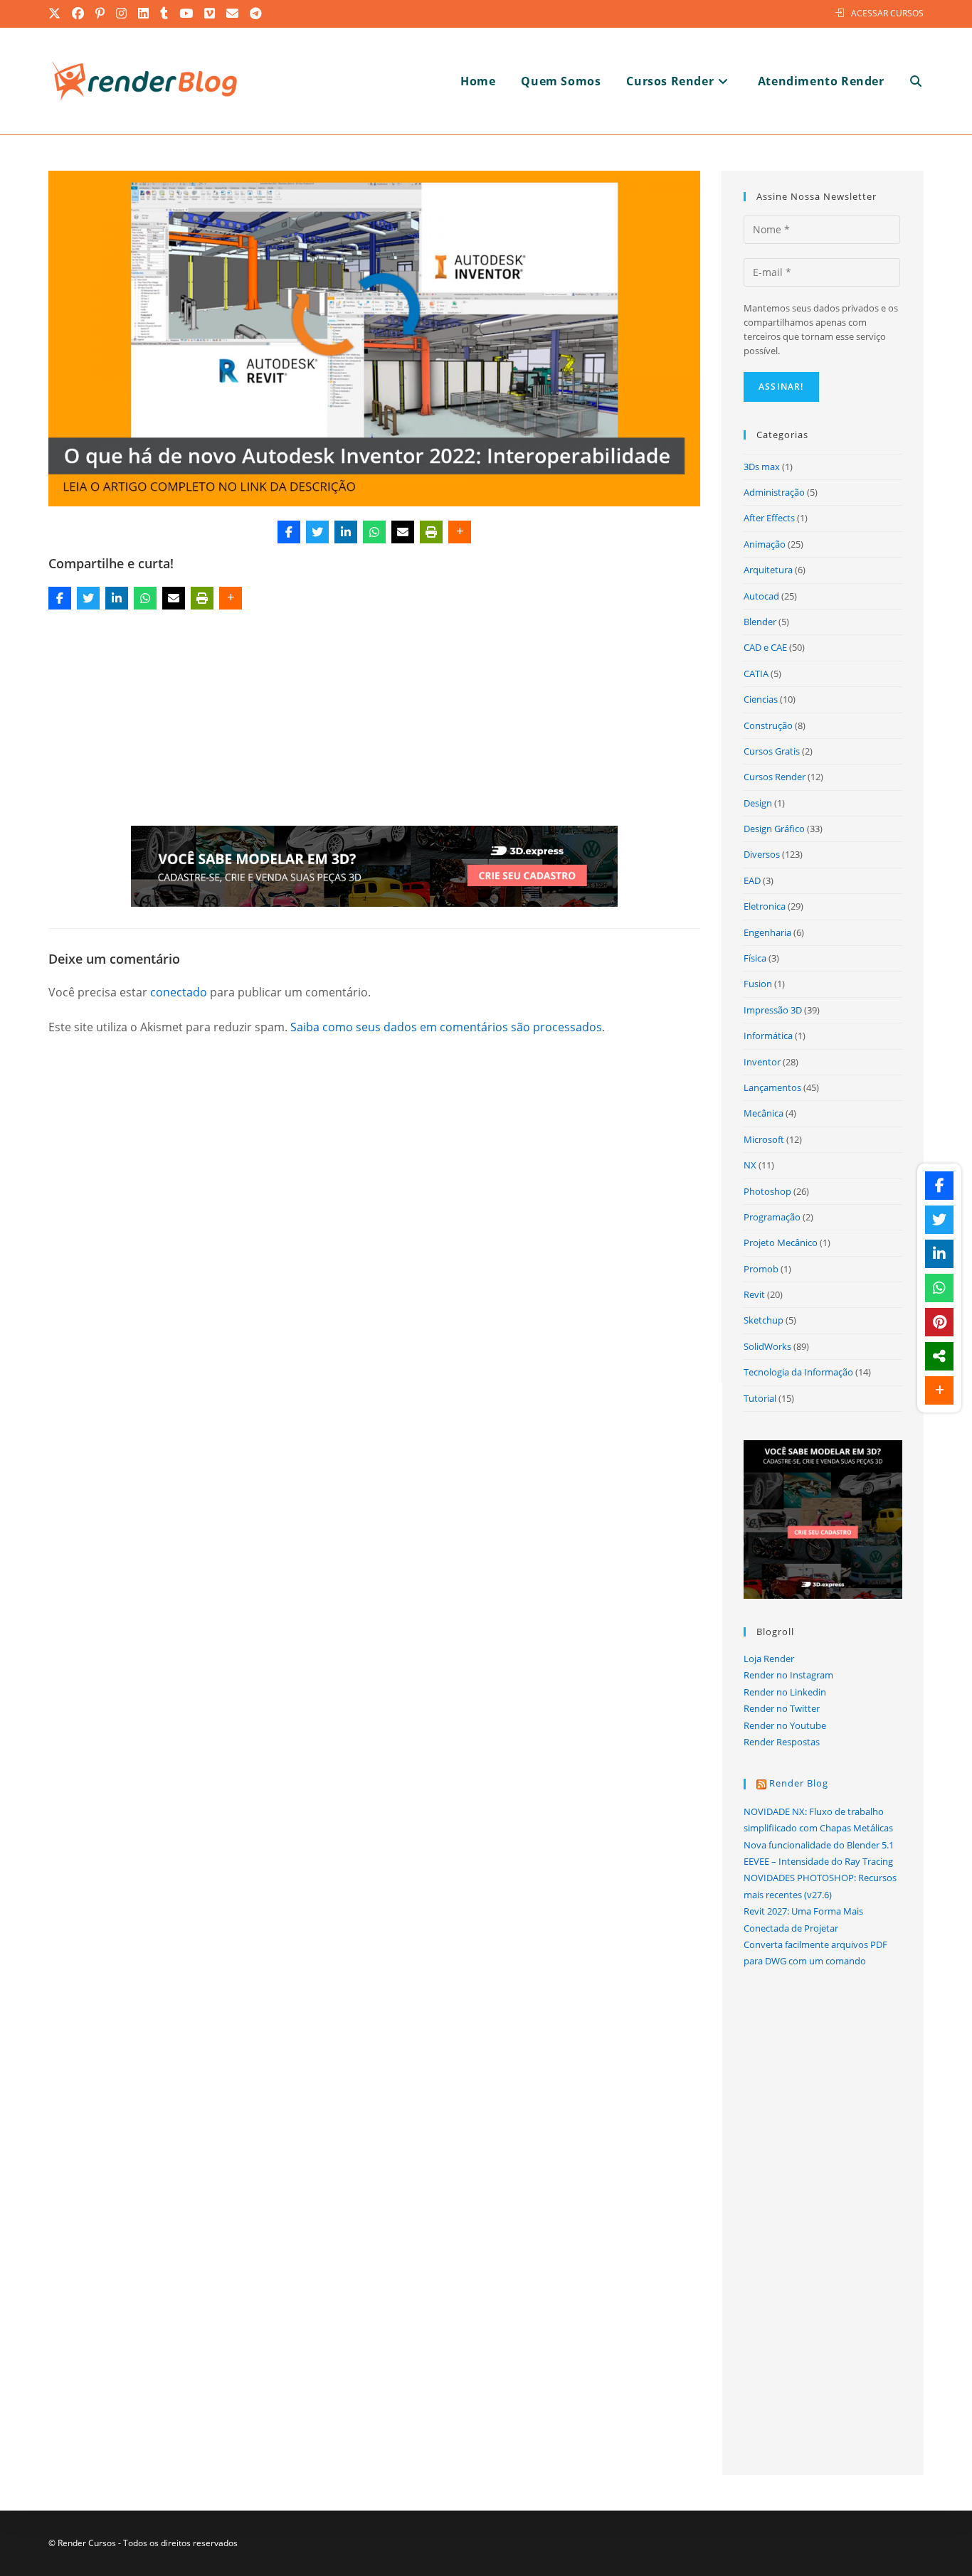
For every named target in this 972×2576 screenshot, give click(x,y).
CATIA (756, 674)
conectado (179, 992)
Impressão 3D (773, 1010)
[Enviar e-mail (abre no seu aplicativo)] (233, 14)
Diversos (762, 854)
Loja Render (769, 1659)
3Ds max (762, 467)
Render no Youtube (785, 1725)
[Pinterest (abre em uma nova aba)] (101, 14)
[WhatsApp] (374, 532)
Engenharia (767, 932)
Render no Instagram (788, 1675)
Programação (772, 1217)
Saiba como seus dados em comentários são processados (446, 1027)
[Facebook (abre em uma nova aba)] (79, 14)
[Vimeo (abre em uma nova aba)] (210, 14)
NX (750, 1165)
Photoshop (767, 1191)
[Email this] (403, 532)
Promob (761, 1269)
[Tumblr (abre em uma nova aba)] (165, 14)
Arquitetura (768, 570)
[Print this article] (431, 532)
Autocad (761, 596)
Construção (768, 725)
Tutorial (760, 1398)
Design (758, 803)
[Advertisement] (374, 720)
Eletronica (765, 906)
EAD (752, 880)
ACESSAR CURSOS (887, 13)
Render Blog (799, 1783)
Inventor (762, 1062)
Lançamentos (772, 1087)
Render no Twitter (782, 1708)
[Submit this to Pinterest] (939, 1322)
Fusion (758, 984)
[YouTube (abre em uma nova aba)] (187, 14)
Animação (765, 544)
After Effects (769, 518)
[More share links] (460, 532)
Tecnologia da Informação (798, 1372)
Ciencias (761, 699)
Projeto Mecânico (781, 1242)
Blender (760, 622)
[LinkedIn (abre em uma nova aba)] (144, 14)
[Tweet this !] (317, 532)
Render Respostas (782, 1742)
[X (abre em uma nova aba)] (58, 14)
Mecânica (764, 1113)
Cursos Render (775, 777)
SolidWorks (767, 1346)
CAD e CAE (765, 647)
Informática (768, 1036)
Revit (754, 1294)
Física (755, 958)
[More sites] (939, 1356)
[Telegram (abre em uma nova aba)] (256, 14)
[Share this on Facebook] (289, 532)
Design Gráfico (774, 829)
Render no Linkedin (785, 1692)
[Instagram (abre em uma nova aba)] (122, 14)
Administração (774, 492)
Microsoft (764, 1139)
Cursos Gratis (772, 751)
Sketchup (764, 1320)
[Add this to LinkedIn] (346, 532)
